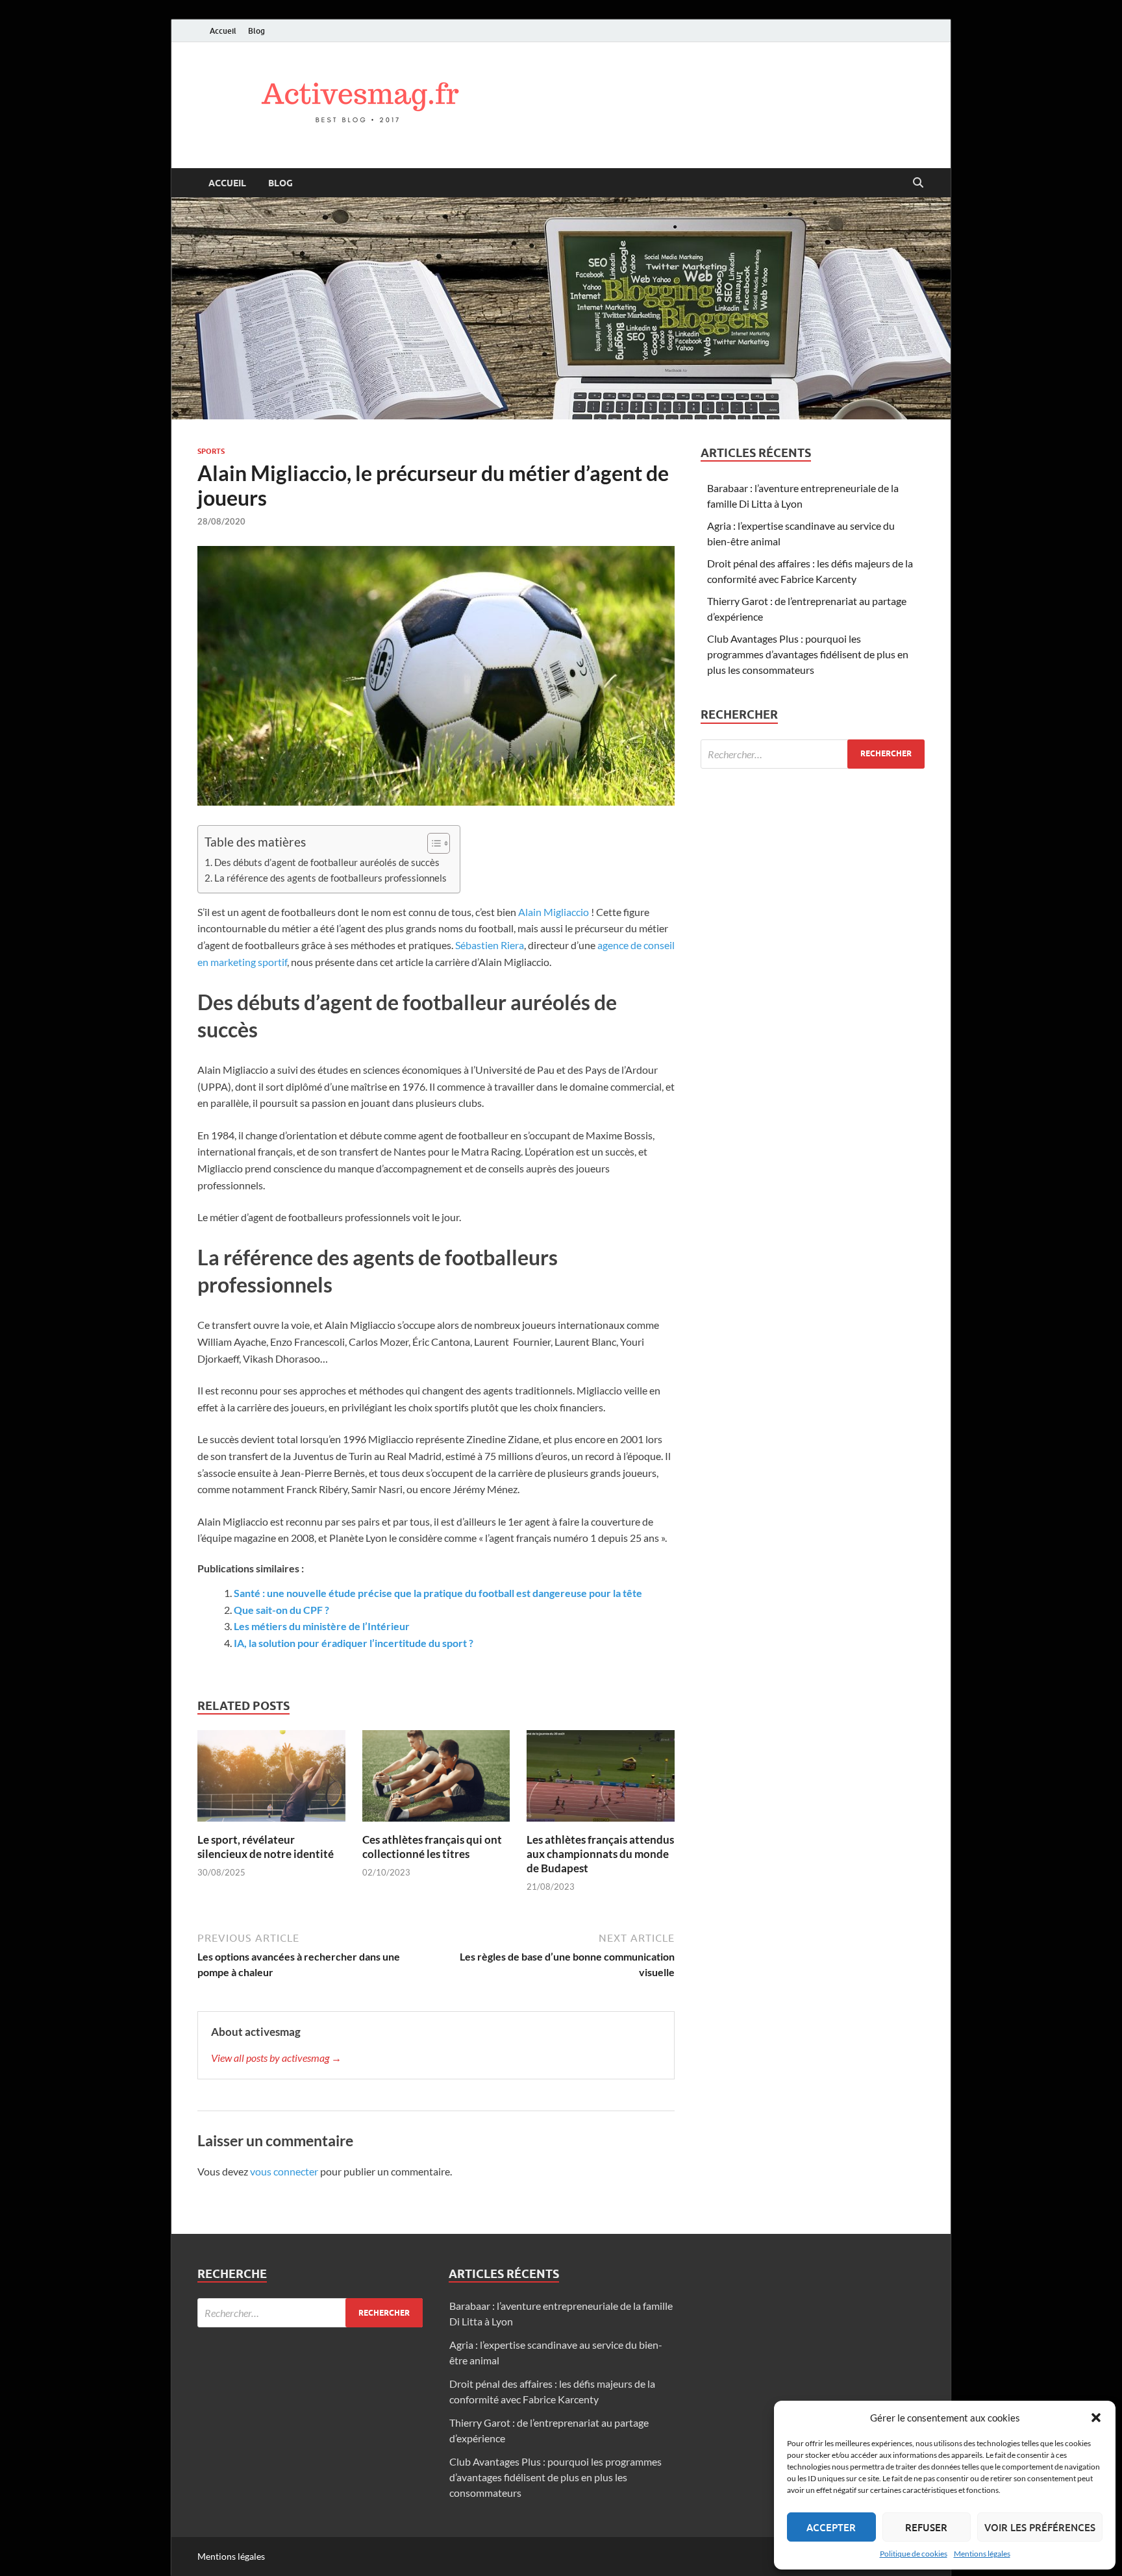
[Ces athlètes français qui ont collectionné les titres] (436, 1780)
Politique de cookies (914, 2554)
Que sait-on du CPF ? (281, 1610)
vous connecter (284, 2171)
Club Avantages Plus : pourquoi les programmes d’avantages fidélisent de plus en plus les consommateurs (808, 654)
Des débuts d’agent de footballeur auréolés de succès (327, 862)
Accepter (831, 2527)
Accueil (223, 31)
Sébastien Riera (490, 945)
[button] (1096, 2418)
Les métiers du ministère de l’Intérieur (322, 1626)
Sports (211, 451)
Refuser (926, 2527)
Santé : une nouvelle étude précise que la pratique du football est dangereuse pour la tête (438, 1593)
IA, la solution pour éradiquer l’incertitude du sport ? (354, 1643)
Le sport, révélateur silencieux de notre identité (266, 1847)
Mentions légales (982, 2554)
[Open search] (918, 183)
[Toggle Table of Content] (432, 843)
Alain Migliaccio (554, 912)
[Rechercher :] (813, 754)
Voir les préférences (1040, 2527)
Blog (256, 31)
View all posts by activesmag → (276, 2058)
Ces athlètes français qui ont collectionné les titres (432, 1847)
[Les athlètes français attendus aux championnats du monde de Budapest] (601, 1780)
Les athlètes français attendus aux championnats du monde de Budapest (600, 1854)
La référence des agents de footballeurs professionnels (330, 878)
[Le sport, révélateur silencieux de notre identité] (271, 1780)
